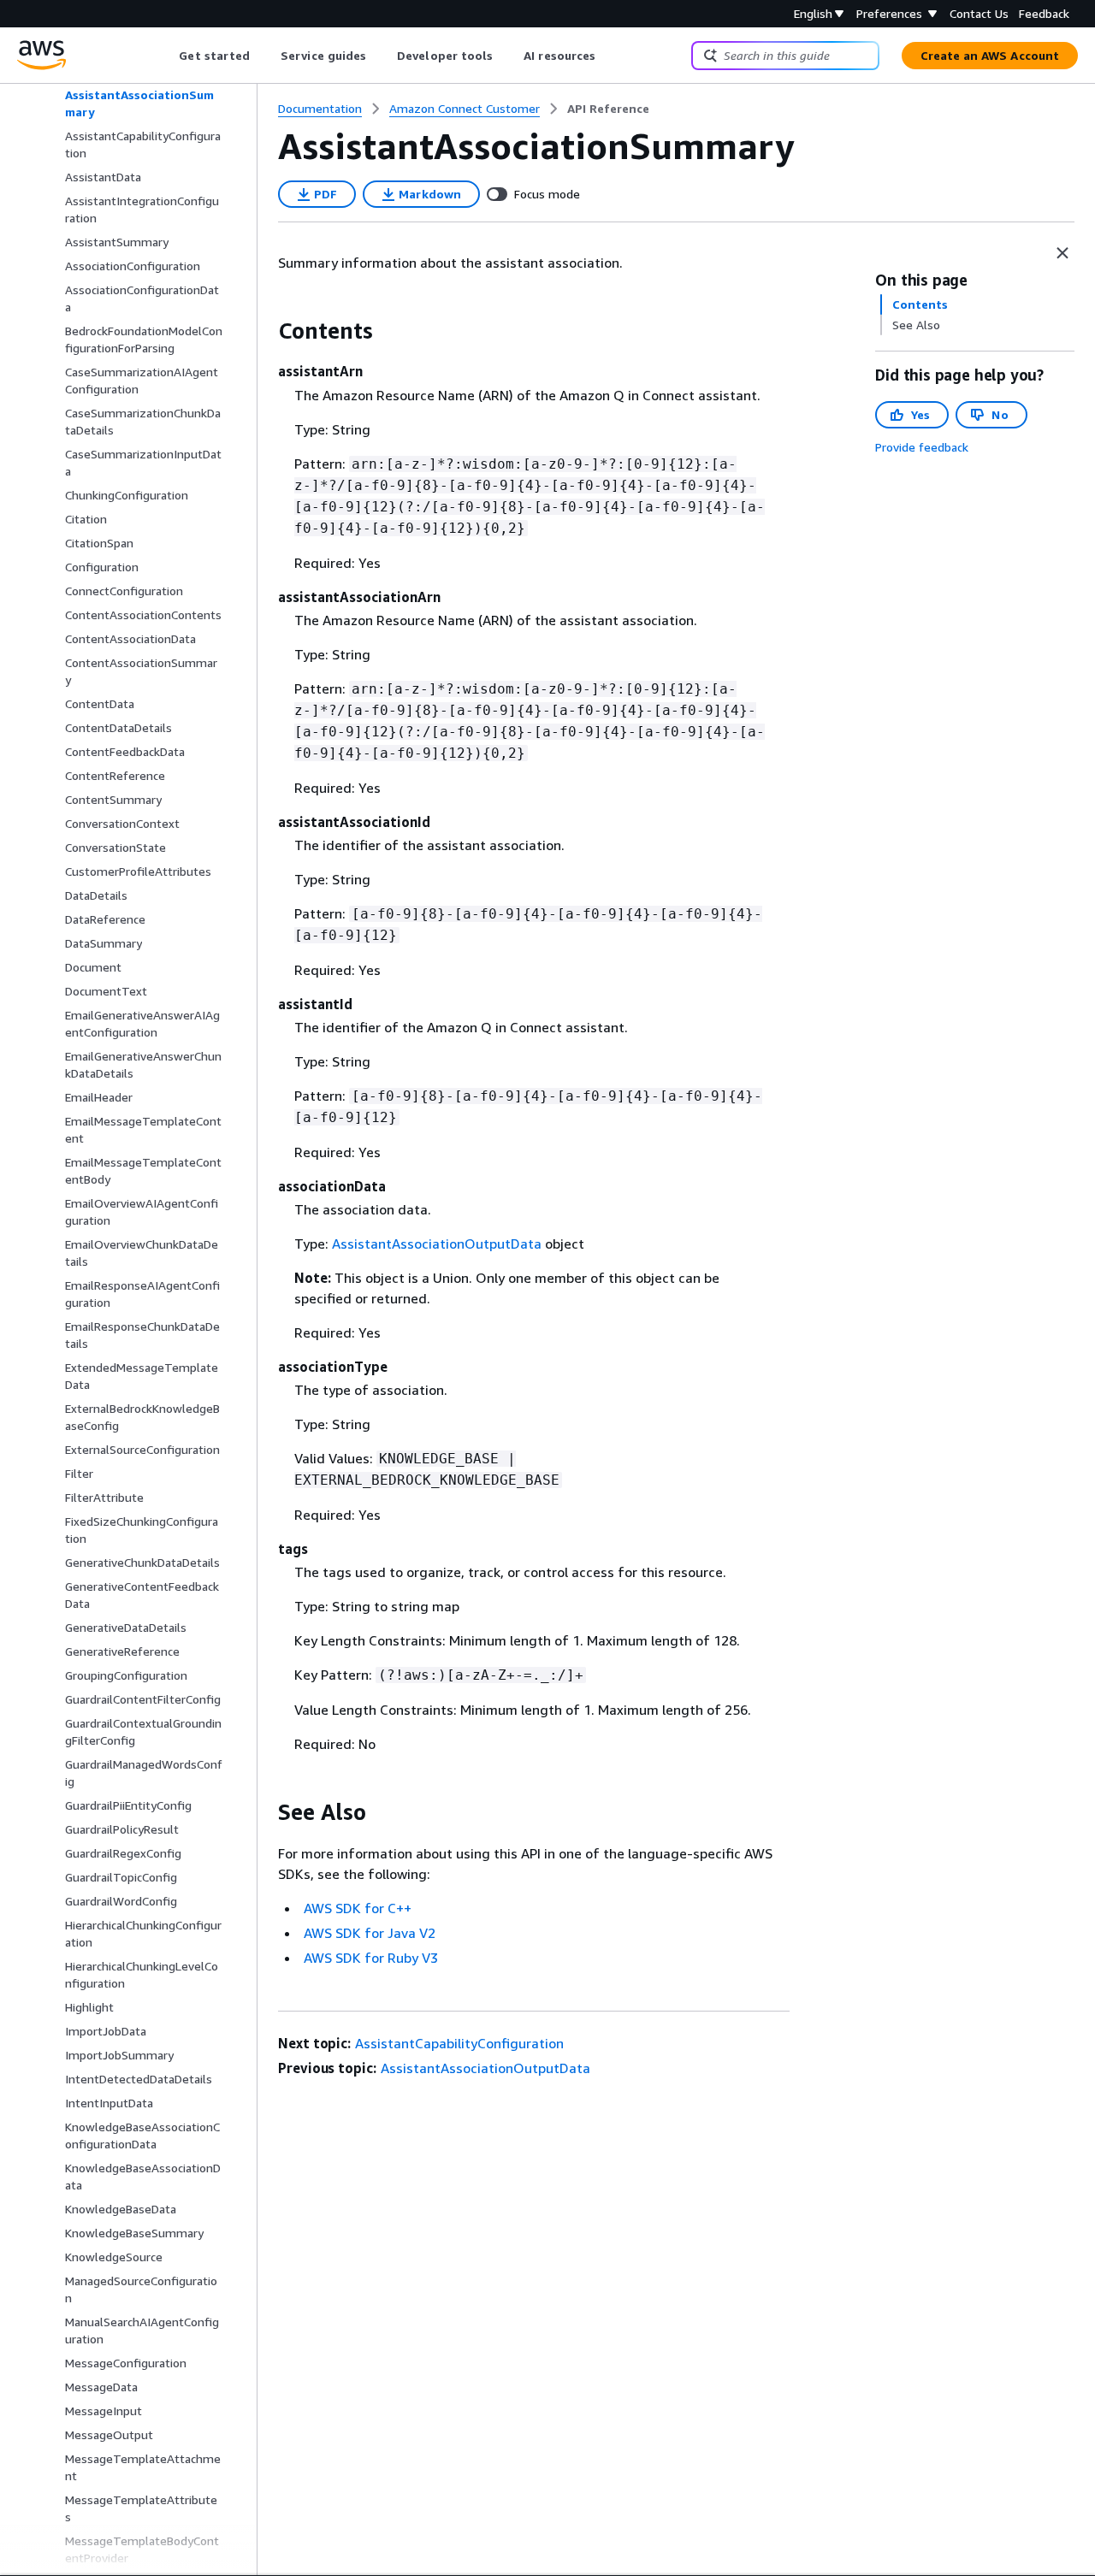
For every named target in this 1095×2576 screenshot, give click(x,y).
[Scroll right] (609, 56)
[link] (608, 109)
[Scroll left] (166, 56)
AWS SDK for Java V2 (370, 1933)
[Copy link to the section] (264, 331)
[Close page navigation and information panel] (1062, 253)
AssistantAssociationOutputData (437, 1244)
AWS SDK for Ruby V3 (371, 1958)
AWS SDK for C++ (358, 1908)
